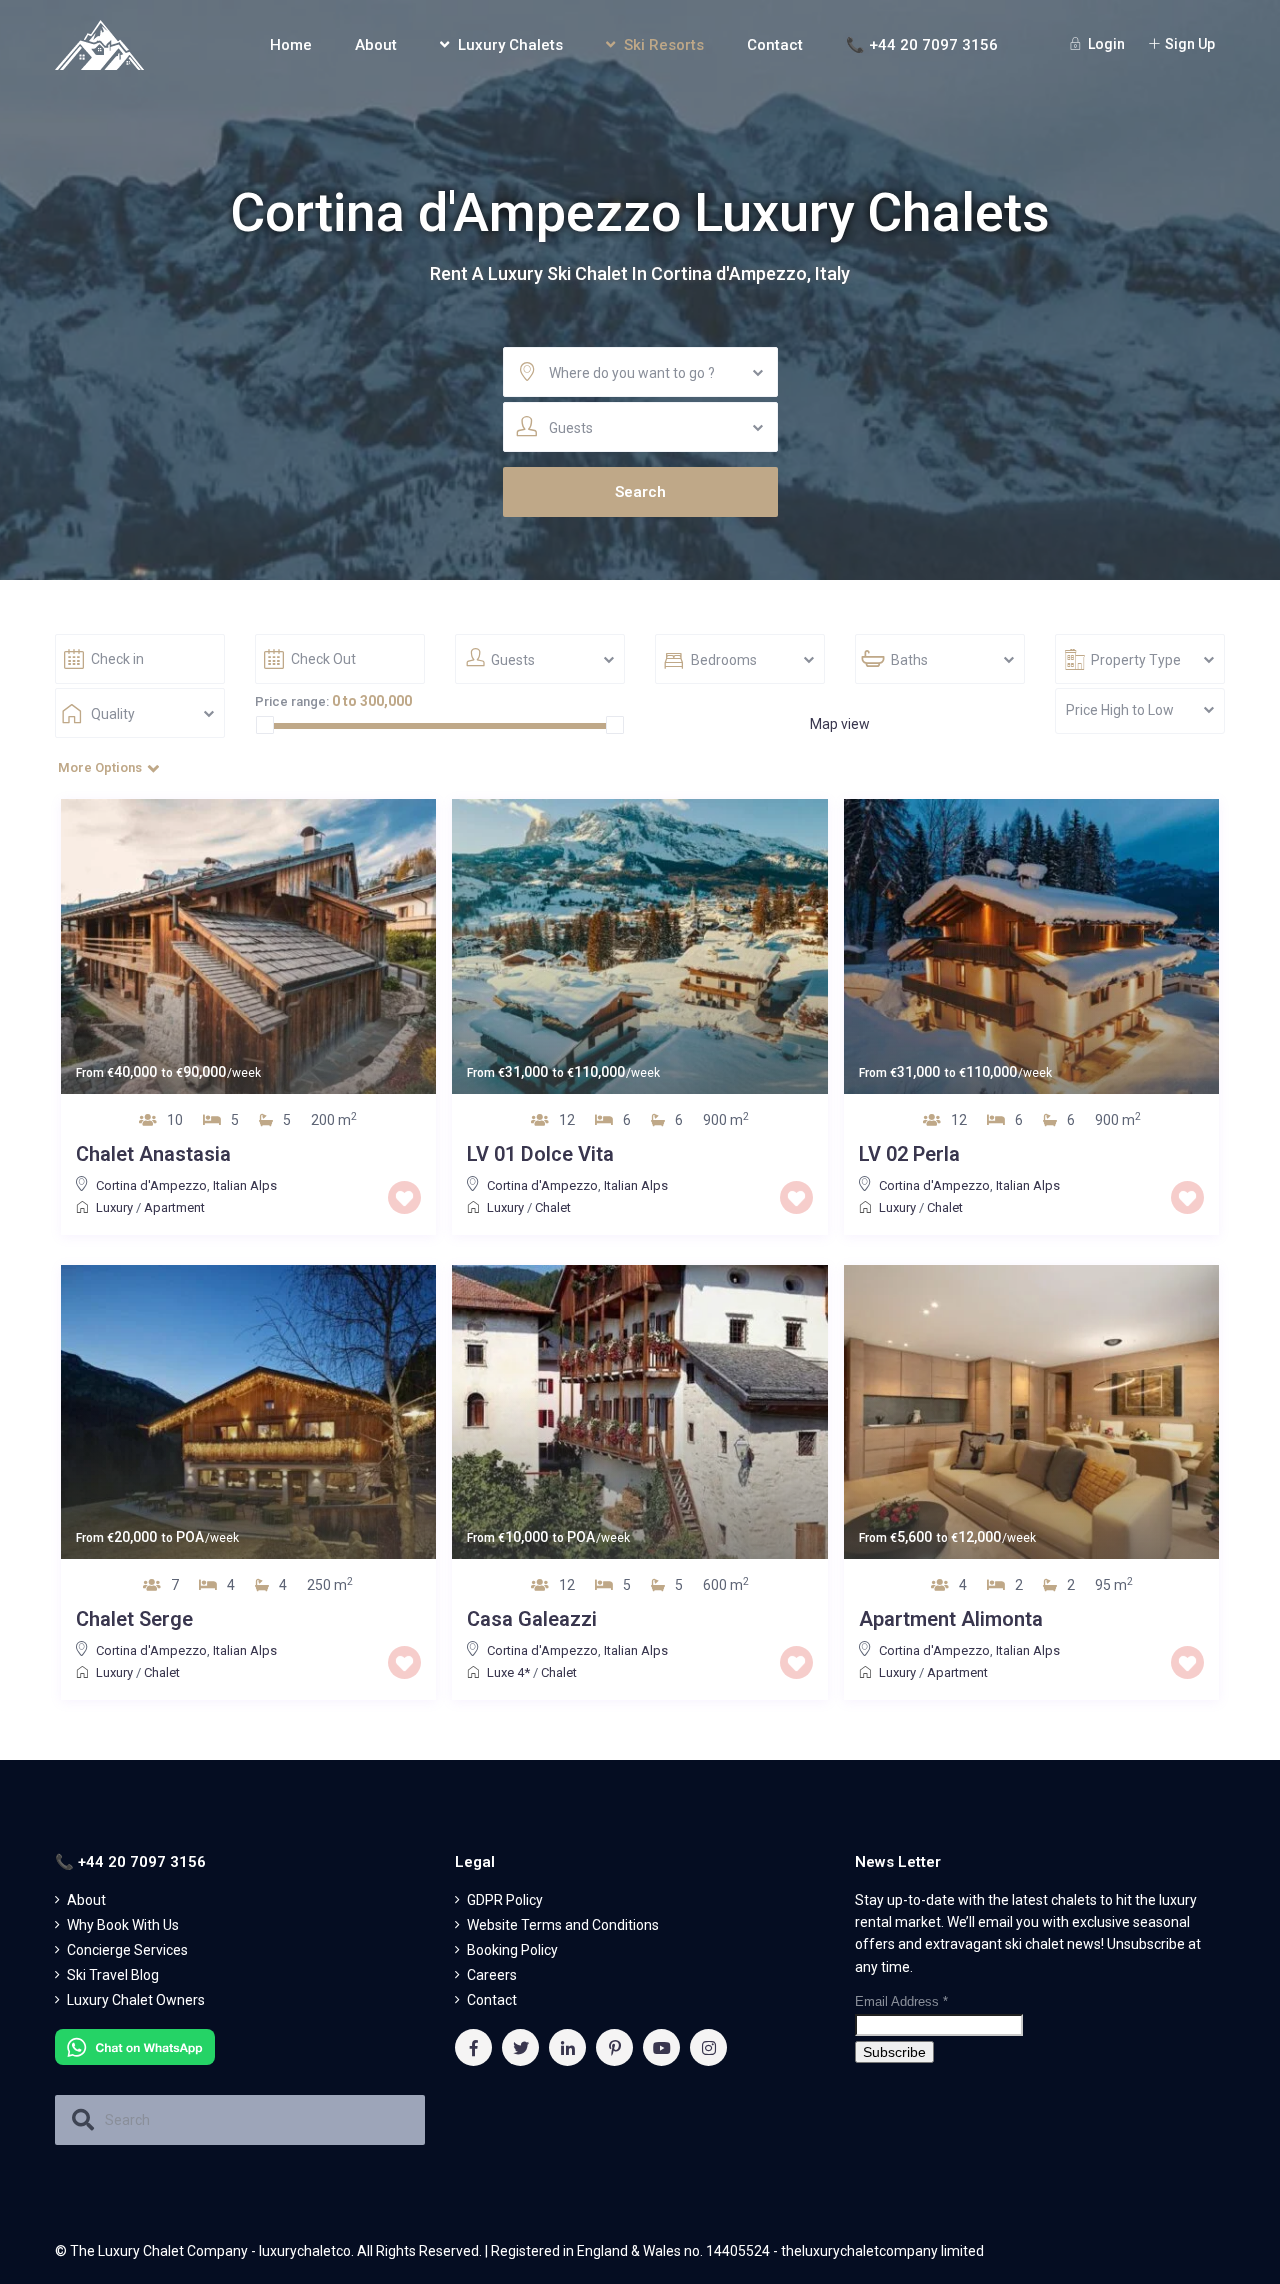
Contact (775, 45)
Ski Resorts (664, 45)
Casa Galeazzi (532, 1619)
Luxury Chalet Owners (136, 2000)
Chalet (553, 1207)
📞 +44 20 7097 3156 (922, 45)
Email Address (901, 2001)
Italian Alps (245, 1185)
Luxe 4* (508, 1672)
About (376, 45)
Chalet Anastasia (153, 1154)
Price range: (292, 701)
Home (291, 45)
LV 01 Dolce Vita (540, 1154)
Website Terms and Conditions (563, 1925)
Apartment (174, 1207)
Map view (840, 724)
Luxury (114, 1207)
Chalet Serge (134, 1619)
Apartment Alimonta (951, 1619)
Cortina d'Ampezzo (151, 1185)
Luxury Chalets (510, 45)
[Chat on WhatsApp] (135, 2045)
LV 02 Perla (909, 1154)
